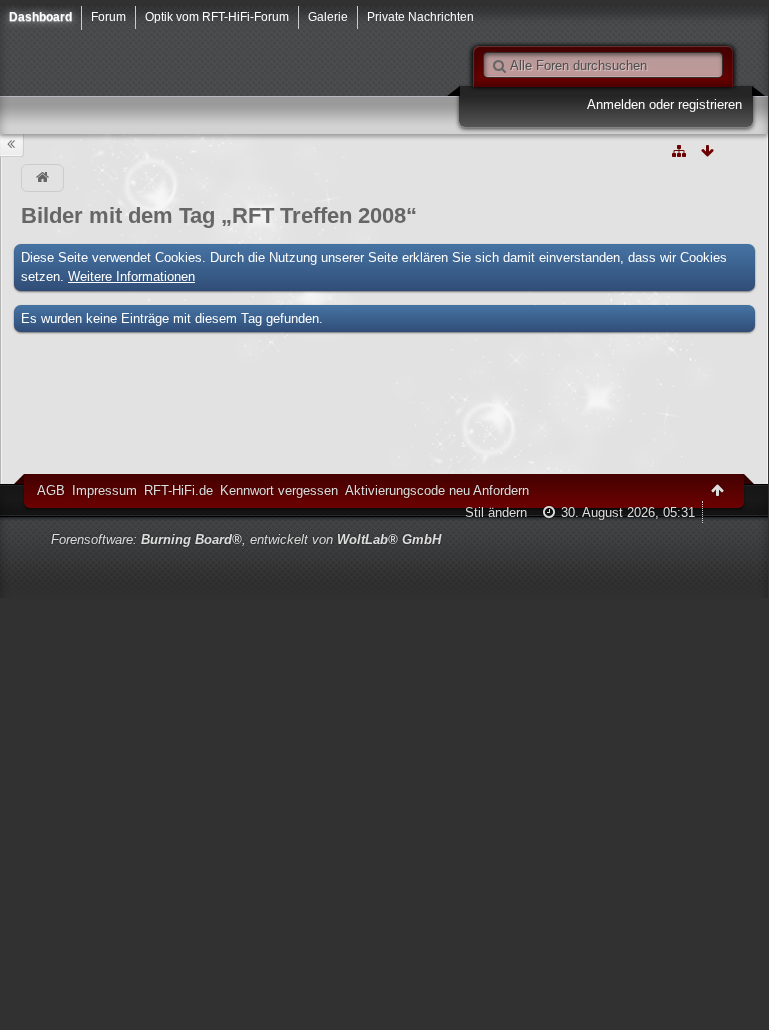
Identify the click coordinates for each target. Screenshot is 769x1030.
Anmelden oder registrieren (664, 104)
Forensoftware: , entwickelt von (246, 539)
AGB (51, 490)
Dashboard (40, 16)
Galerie (328, 16)
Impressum (104, 490)
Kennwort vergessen (279, 490)
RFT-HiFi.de (178, 490)
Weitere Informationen (131, 276)
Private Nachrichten (420, 16)
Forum (108, 16)
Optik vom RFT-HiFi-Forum (217, 16)
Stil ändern (496, 512)
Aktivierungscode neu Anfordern (437, 490)
